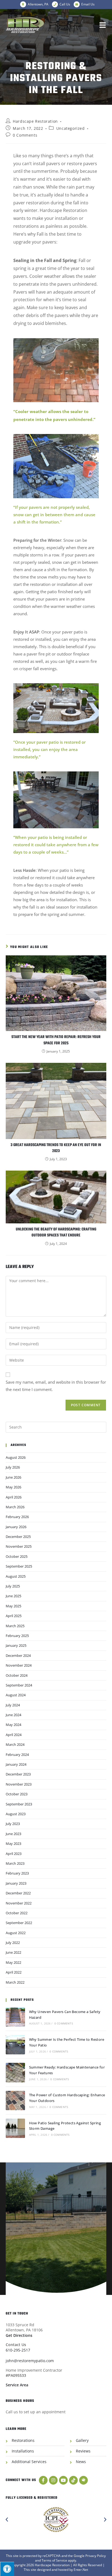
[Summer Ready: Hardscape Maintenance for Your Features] (15, 2072)
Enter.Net (81, 2570)
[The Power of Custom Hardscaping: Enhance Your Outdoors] (15, 2100)
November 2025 (19, 1546)
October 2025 (17, 1556)
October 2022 (17, 1913)
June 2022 (13, 1952)
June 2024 (13, 1715)
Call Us (65, 4)
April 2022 (14, 1972)
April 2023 (14, 1854)
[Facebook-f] (43, 2480)
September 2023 (19, 1804)
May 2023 (13, 1843)
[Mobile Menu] (103, 25)
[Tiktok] (73, 2480)
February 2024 (17, 1755)
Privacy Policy (96, 2556)
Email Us (88, 4)
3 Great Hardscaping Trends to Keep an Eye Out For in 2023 (56, 1148)
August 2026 (16, 1457)
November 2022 (19, 1903)
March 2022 (15, 1982)
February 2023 (17, 1873)
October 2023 (17, 1794)
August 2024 (16, 1695)
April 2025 (14, 1616)
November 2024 (19, 1665)
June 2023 (13, 1834)
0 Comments (25, 135)
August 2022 (16, 1933)
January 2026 (16, 1527)
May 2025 (13, 1606)
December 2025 (18, 1537)
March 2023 (15, 1863)
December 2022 (18, 1893)
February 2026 (17, 1517)
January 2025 (16, 1645)
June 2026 (13, 1477)
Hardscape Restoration (35, 121)
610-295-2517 (18, 2350)
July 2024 (13, 1705)
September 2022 (19, 1923)
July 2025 (13, 1586)
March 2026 (15, 1507)
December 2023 (18, 1774)
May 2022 (13, 1962)
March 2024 (15, 1744)
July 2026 (13, 1467)
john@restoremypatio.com (30, 2361)
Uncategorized (71, 128)
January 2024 (16, 1764)
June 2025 (13, 1596)
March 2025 (15, 1626)
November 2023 (19, 1784)
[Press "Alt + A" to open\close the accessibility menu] (7, 2569)
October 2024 (17, 1675)
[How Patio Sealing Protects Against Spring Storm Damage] (15, 2128)
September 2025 (19, 1566)
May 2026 (13, 1487)
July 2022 (13, 1943)
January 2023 (16, 1883)
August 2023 (16, 1814)
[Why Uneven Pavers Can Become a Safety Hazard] (15, 2017)
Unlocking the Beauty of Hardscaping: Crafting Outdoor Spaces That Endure (56, 1233)
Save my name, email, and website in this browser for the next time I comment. (56, 1386)
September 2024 (19, 1685)
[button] (7, 2520)
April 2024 (14, 1735)
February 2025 (17, 1636)
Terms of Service (54, 2560)
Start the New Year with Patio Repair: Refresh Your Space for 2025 (56, 1040)
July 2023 (13, 1824)
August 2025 (16, 1576)
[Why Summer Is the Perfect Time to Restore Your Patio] (15, 2045)
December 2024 (18, 1655)
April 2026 (14, 1497)
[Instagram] (53, 2480)
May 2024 (13, 1725)
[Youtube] (63, 2480)
